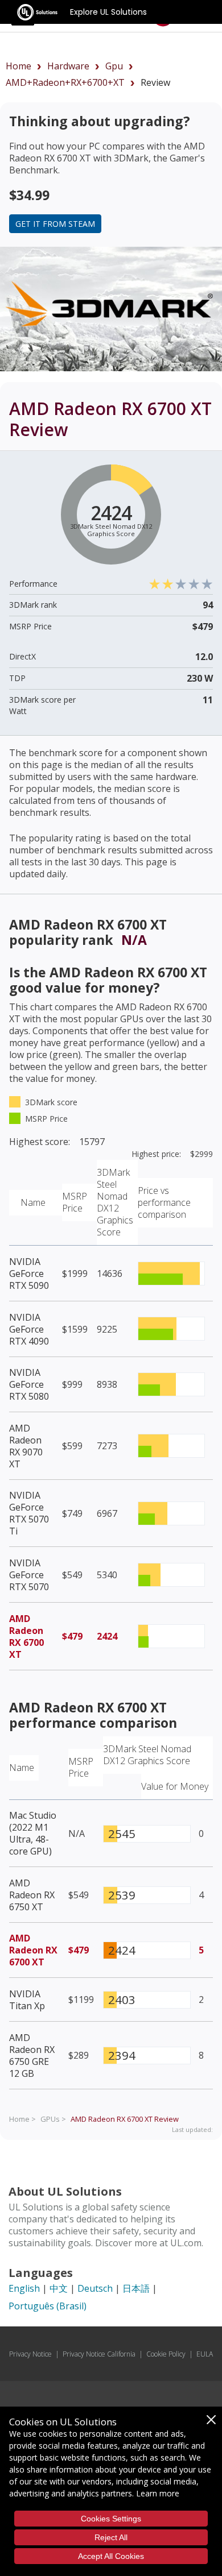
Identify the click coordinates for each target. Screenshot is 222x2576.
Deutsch (95, 2288)
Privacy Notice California (99, 2354)
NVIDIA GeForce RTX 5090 (29, 1274)
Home (18, 66)
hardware (68, 66)
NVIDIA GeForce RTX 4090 (29, 1329)
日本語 (136, 2288)
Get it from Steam (55, 224)
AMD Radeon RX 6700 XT (26, 1637)
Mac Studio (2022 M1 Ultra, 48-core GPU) (33, 1833)
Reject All (111, 2537)
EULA (205, 2354)
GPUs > (53, 2119)
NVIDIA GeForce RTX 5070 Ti (29, 1513)
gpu (114, 66)
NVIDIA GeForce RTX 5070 (29, 1575)
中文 (59, 2288)
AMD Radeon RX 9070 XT (26, 1446)
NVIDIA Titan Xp (27, 2000)
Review (125, 2119)
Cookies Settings (111, 2519)
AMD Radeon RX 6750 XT (32, 1895)
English (24, 2288)
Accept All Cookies (111, 2556)
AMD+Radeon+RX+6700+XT (65, 82)
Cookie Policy (166, 2354)
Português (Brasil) (48, 2306)
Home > (22, 2119)
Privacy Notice (30, 2354)
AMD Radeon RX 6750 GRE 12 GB (32, 2056)
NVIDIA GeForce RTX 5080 (29, 1384)
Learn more (158, 2493)
